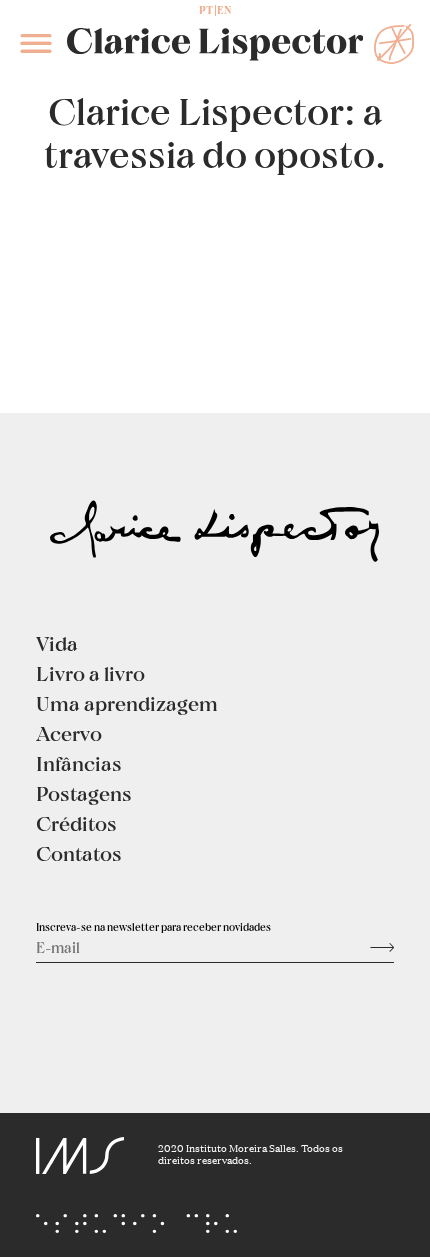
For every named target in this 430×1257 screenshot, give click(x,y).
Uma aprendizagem (127, 703)
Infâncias (79, 763)
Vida (57, 643)
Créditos (76, 823)
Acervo (69, 733)
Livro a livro (90, 673)
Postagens (84, 793)
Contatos (79, 853)
